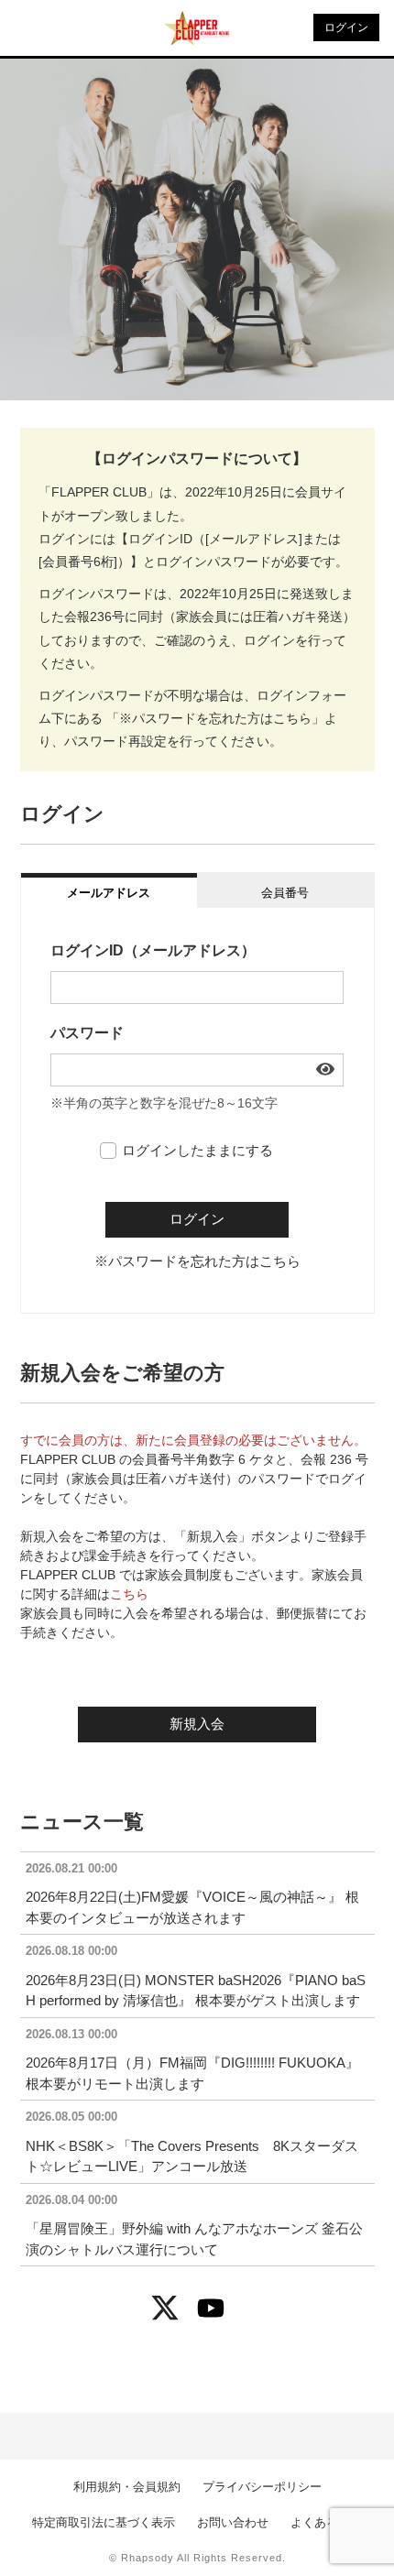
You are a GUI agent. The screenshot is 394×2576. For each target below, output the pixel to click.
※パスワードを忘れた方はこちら (197, 1261)
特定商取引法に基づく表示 (104, 2522)
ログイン (346, 27)
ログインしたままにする (197, 1150)
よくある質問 (326, 2522)
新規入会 (197, 1724)
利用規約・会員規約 (127, 2487)
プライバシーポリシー (262, 2487)
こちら (129, 1594)
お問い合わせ (233, 2522)
